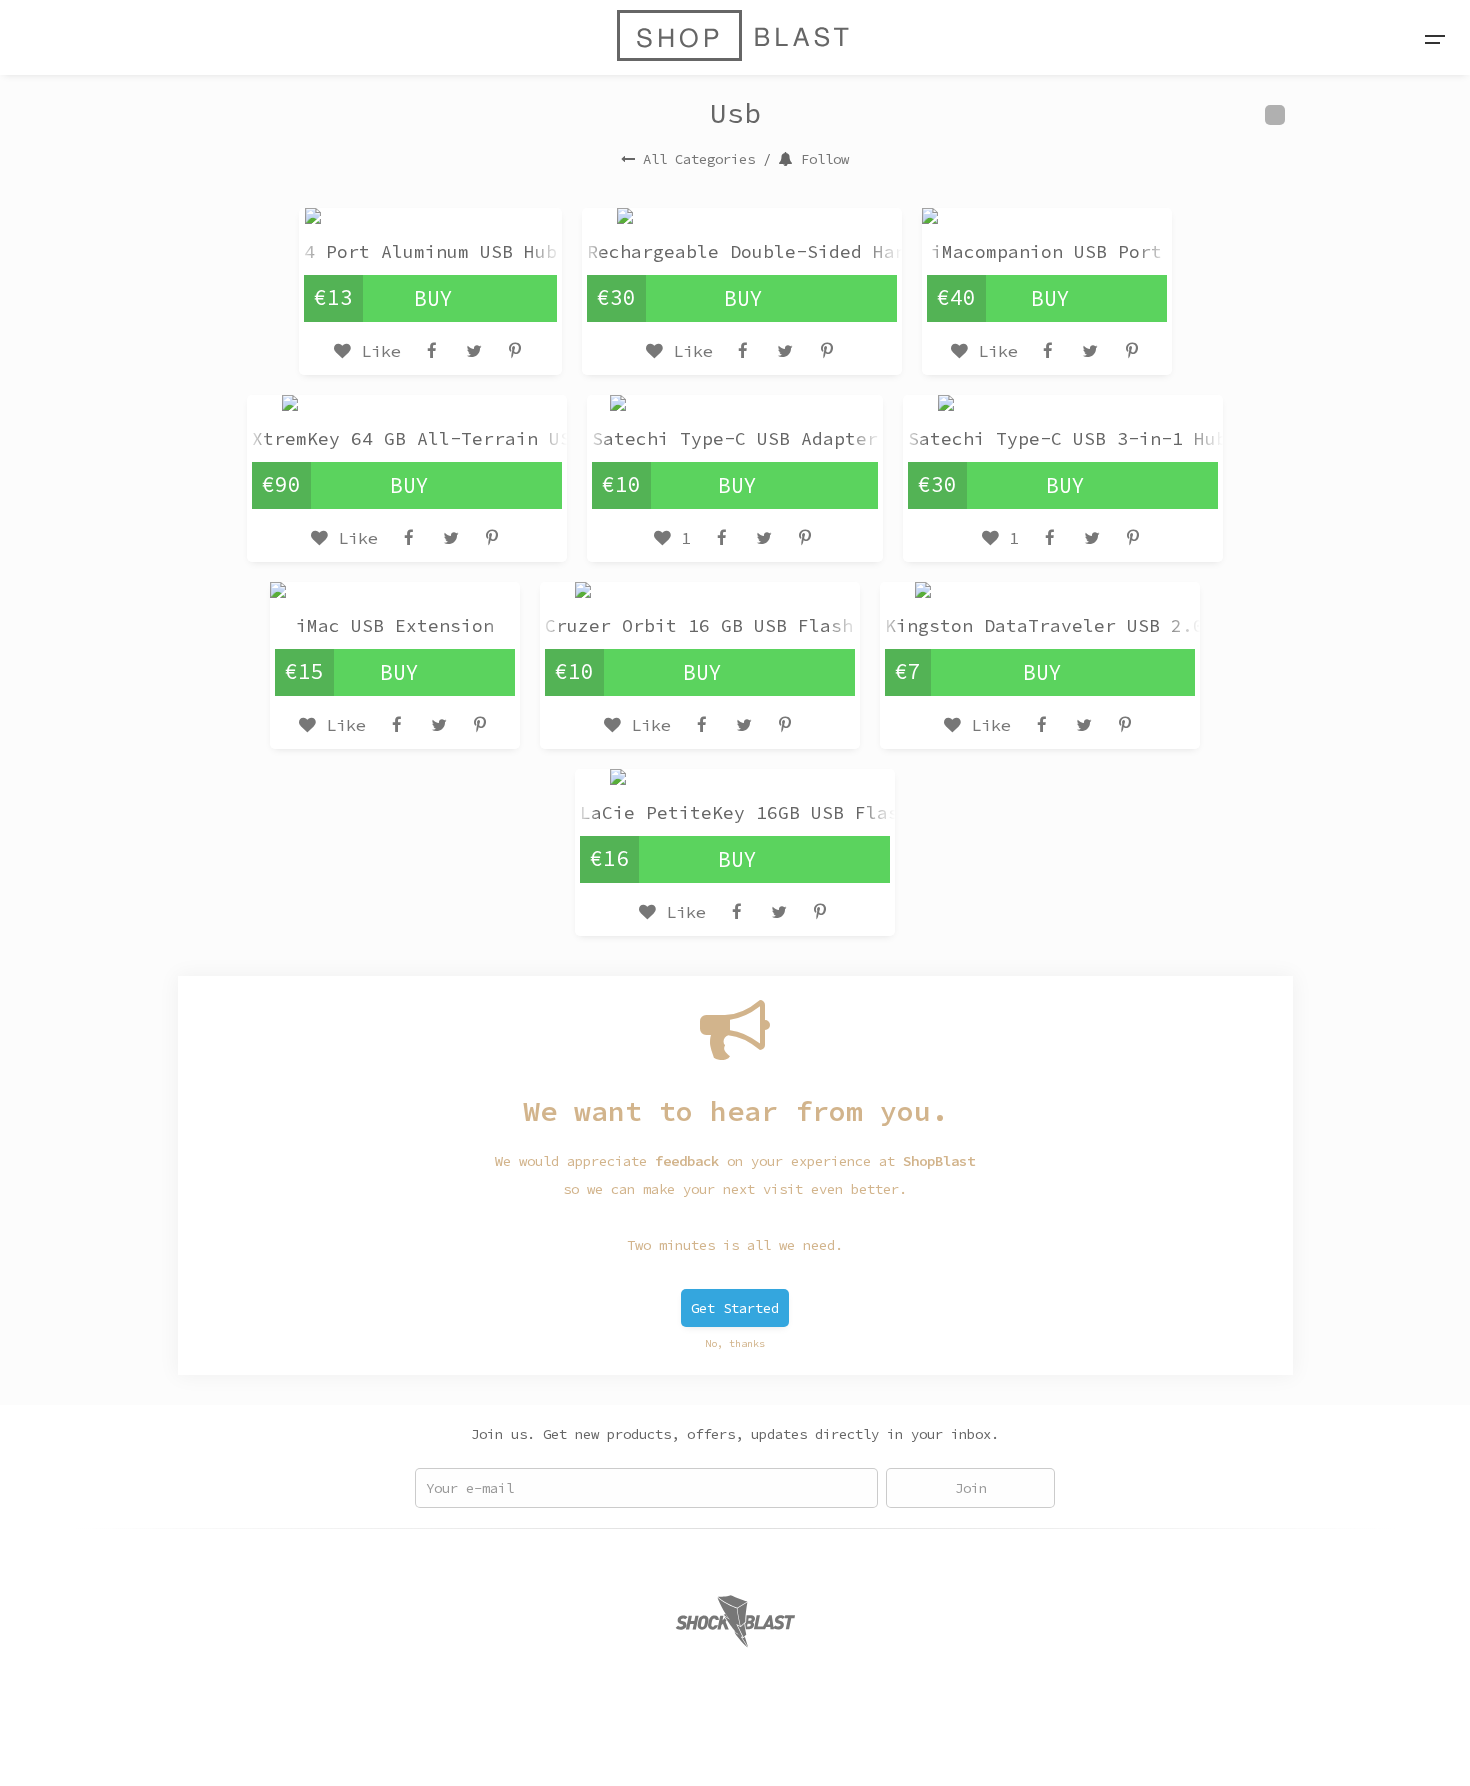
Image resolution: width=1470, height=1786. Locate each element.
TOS (657, 1747)
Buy (433, 298)
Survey (757, 1747)
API (701, 1747)
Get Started (735, 1308)
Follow (825, 159)
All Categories (699, 159)
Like (376, 351)
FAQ (613, 1747)
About (561, 1747)
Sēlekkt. (897, 1747)
